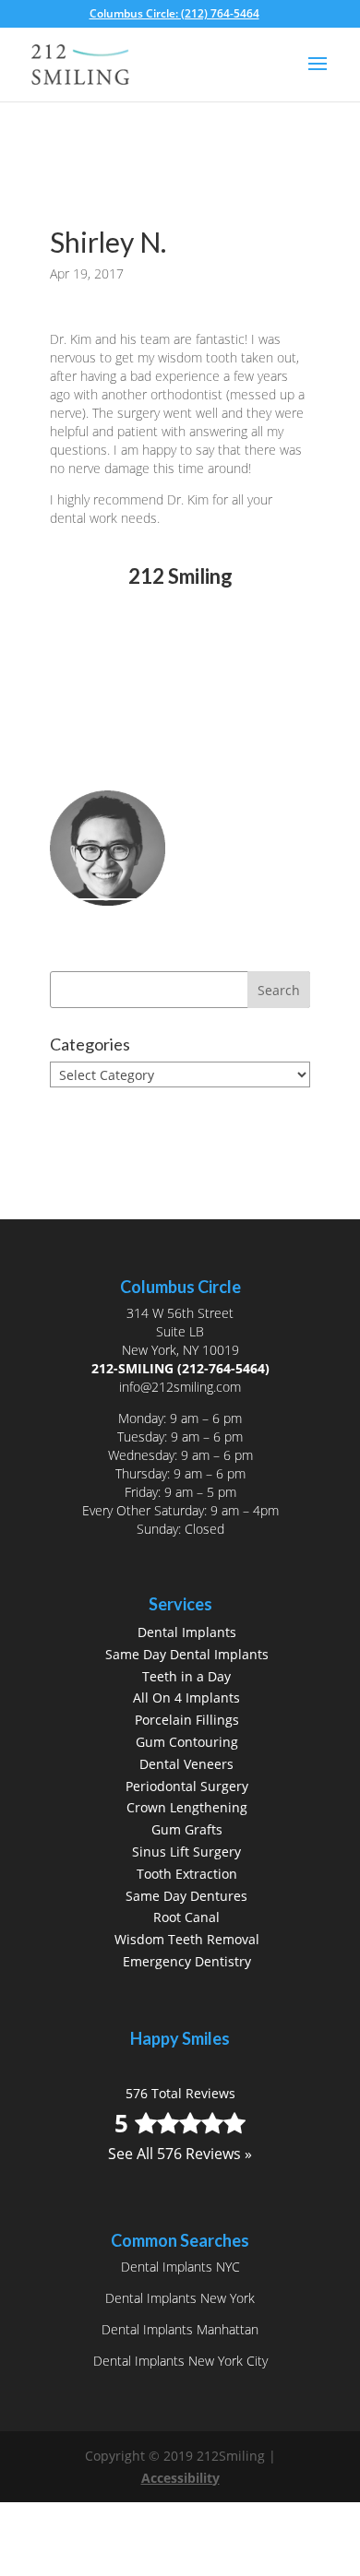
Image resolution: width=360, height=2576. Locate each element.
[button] (318, 76)
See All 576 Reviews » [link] (180, 681)
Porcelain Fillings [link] (187, 1720)
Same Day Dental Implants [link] (187, 1654)
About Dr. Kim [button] (130, 927)
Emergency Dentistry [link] (187, 1961)
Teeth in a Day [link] (186, 1676)
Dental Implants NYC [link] (180, 2267)
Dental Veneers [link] (186, 1764)
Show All (93, 1109)
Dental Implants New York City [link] (180, 2361)
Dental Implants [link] (187, 1632)
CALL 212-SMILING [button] (149, 743)
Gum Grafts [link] (187, 1829)
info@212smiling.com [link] (180, 1387)
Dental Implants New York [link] (180, 2298)
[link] (180, 13)
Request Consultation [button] (162, 774)
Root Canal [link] (186, 1917)
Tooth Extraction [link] (187, 1874)
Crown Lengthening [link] (187, 1807)
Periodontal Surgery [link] (187, 1786)
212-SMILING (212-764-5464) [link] (180, 1368)
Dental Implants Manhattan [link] (180, 2329)
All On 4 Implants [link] (186, 1698)
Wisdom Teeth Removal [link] (187, 1939)
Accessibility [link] (180, 2478)
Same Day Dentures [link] (186, 1896)
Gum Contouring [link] (187, 1742)
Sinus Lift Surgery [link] (186, 1852)
